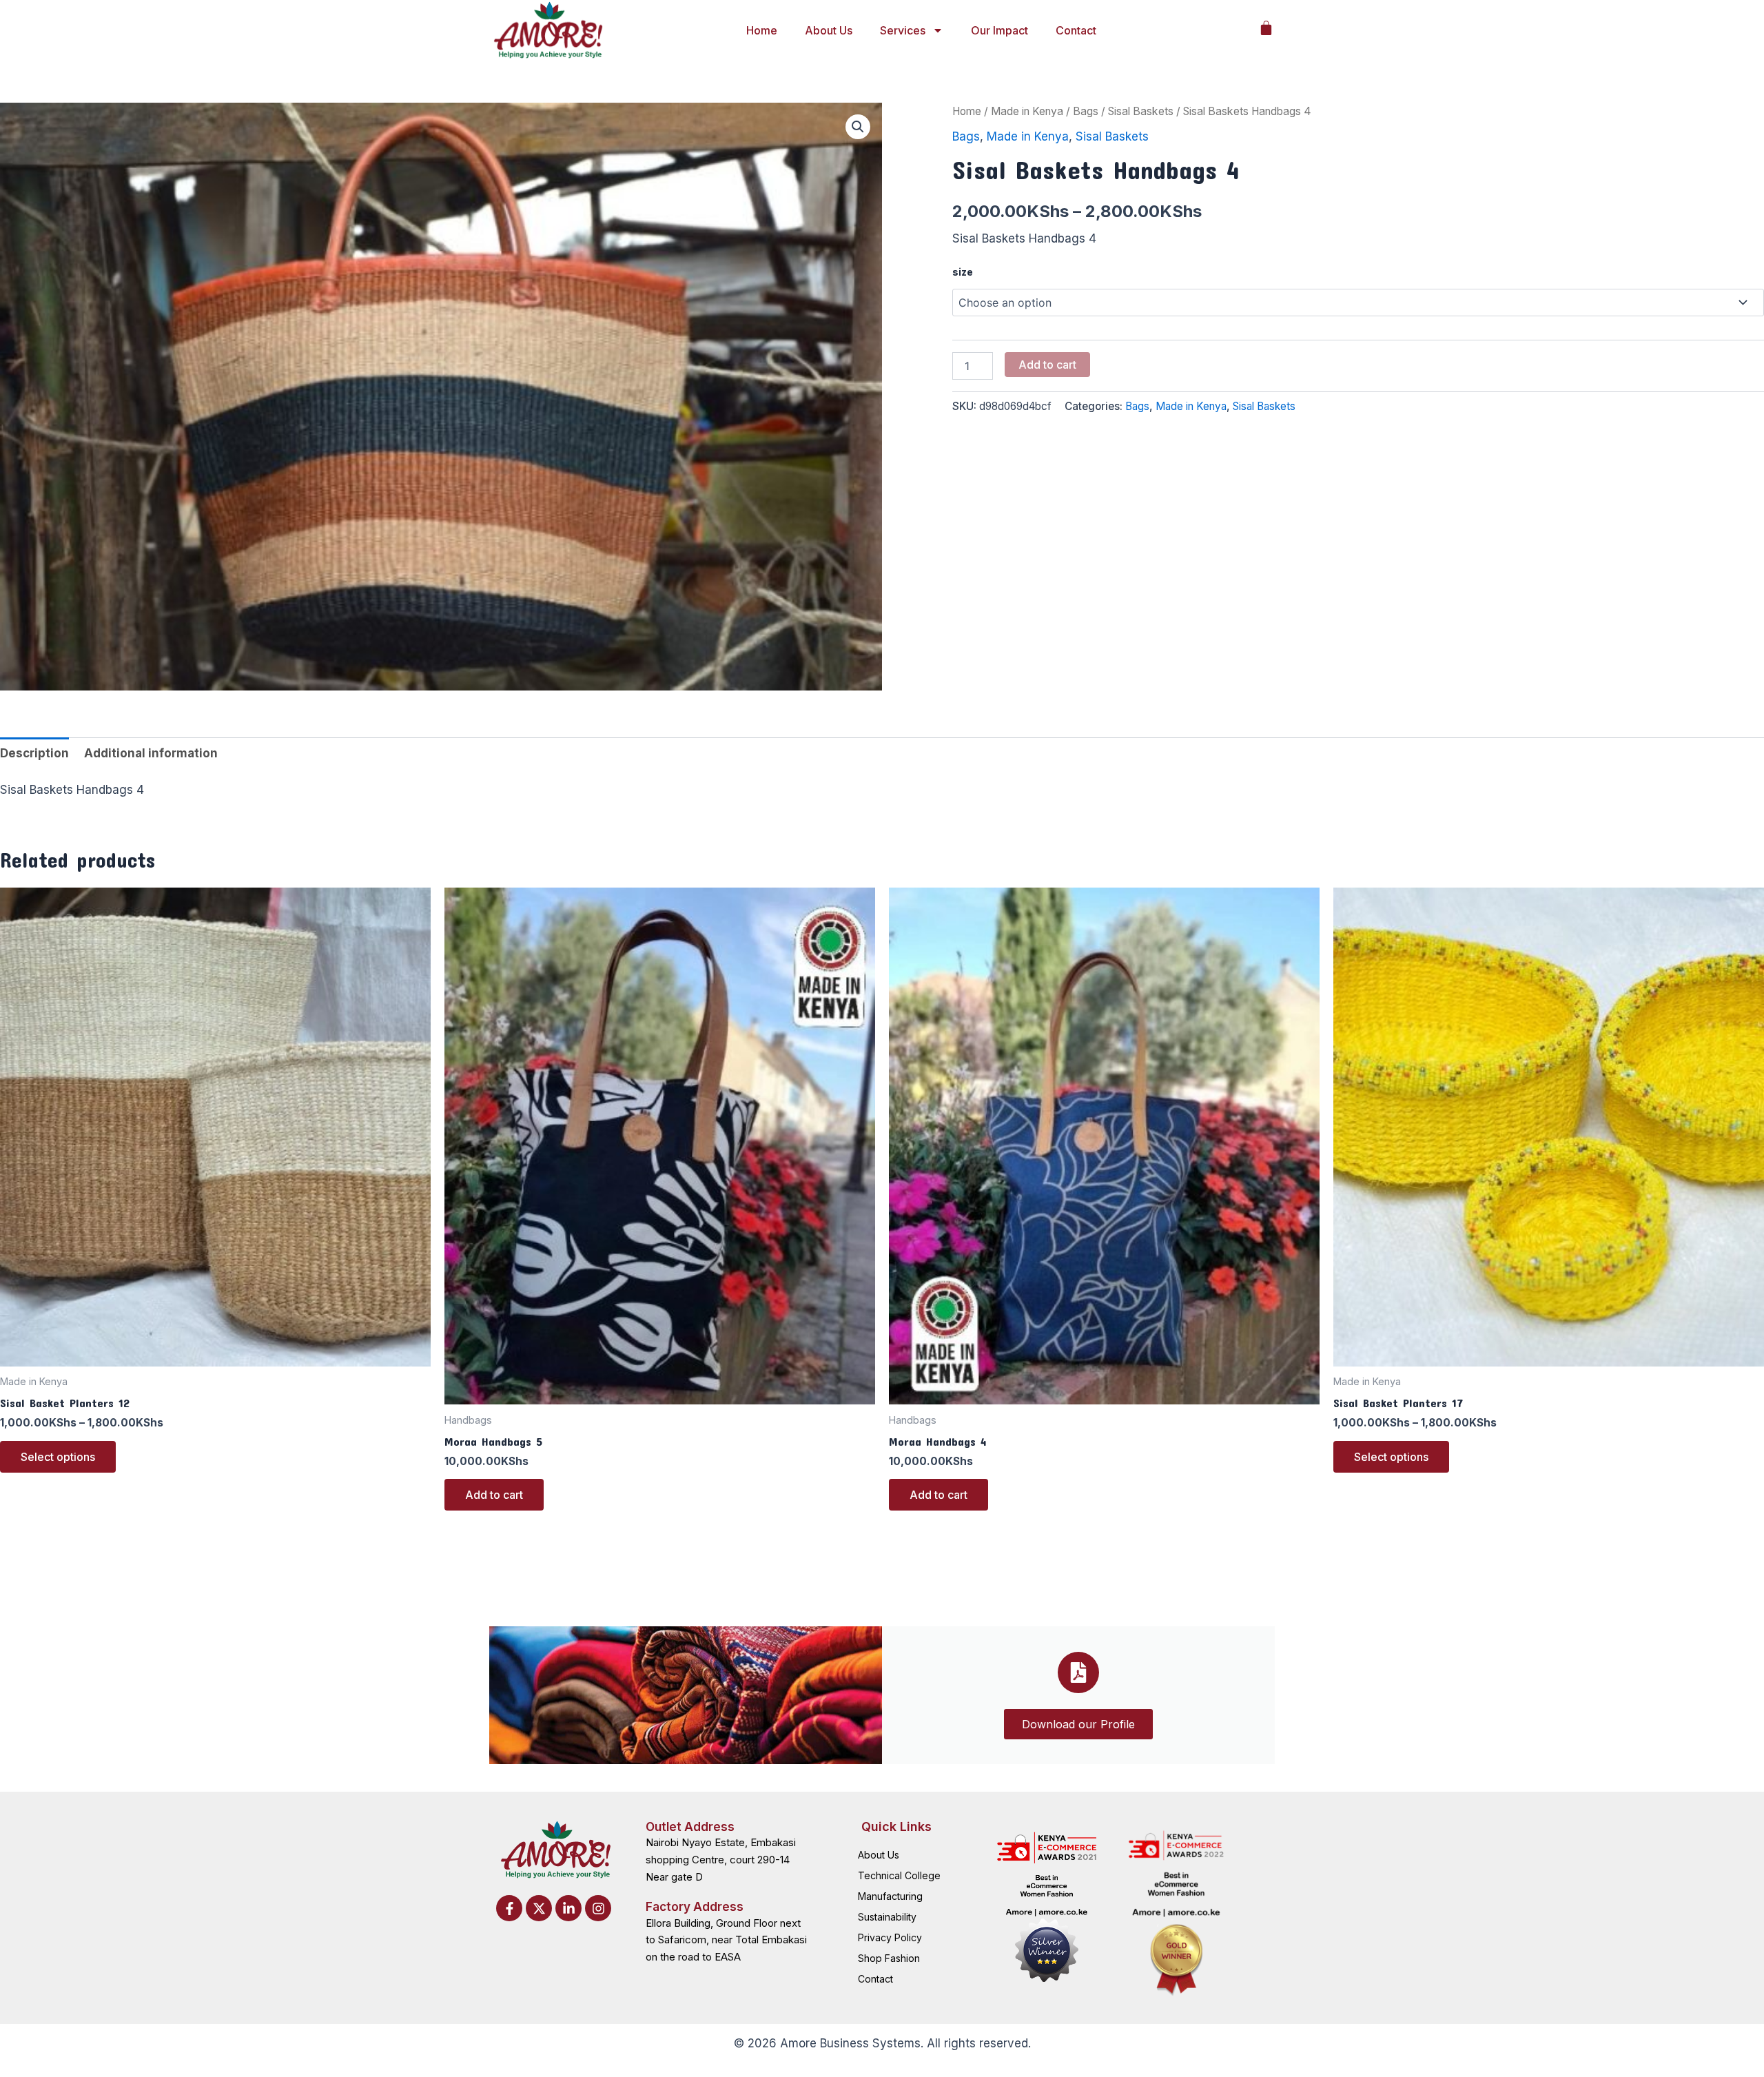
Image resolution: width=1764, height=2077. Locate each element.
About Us (829, 30)
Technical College (899, 1875)
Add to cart (1047, 365)
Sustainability (887, 1917)
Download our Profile (1078, 1724)
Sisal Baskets (1141, 111)
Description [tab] (34, 753)
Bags (1086, 111)
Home (762, 30)
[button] (858, 127)
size (963, 272)
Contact (1076, 30)
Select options (58, 1457)
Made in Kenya (1027, 111)
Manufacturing (890, 1896)
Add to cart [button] (494, 1495)
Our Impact (999, 30)
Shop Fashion (889, 1958)
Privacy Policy (890, 1937)
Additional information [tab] (151, 753)
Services (903, 30)
